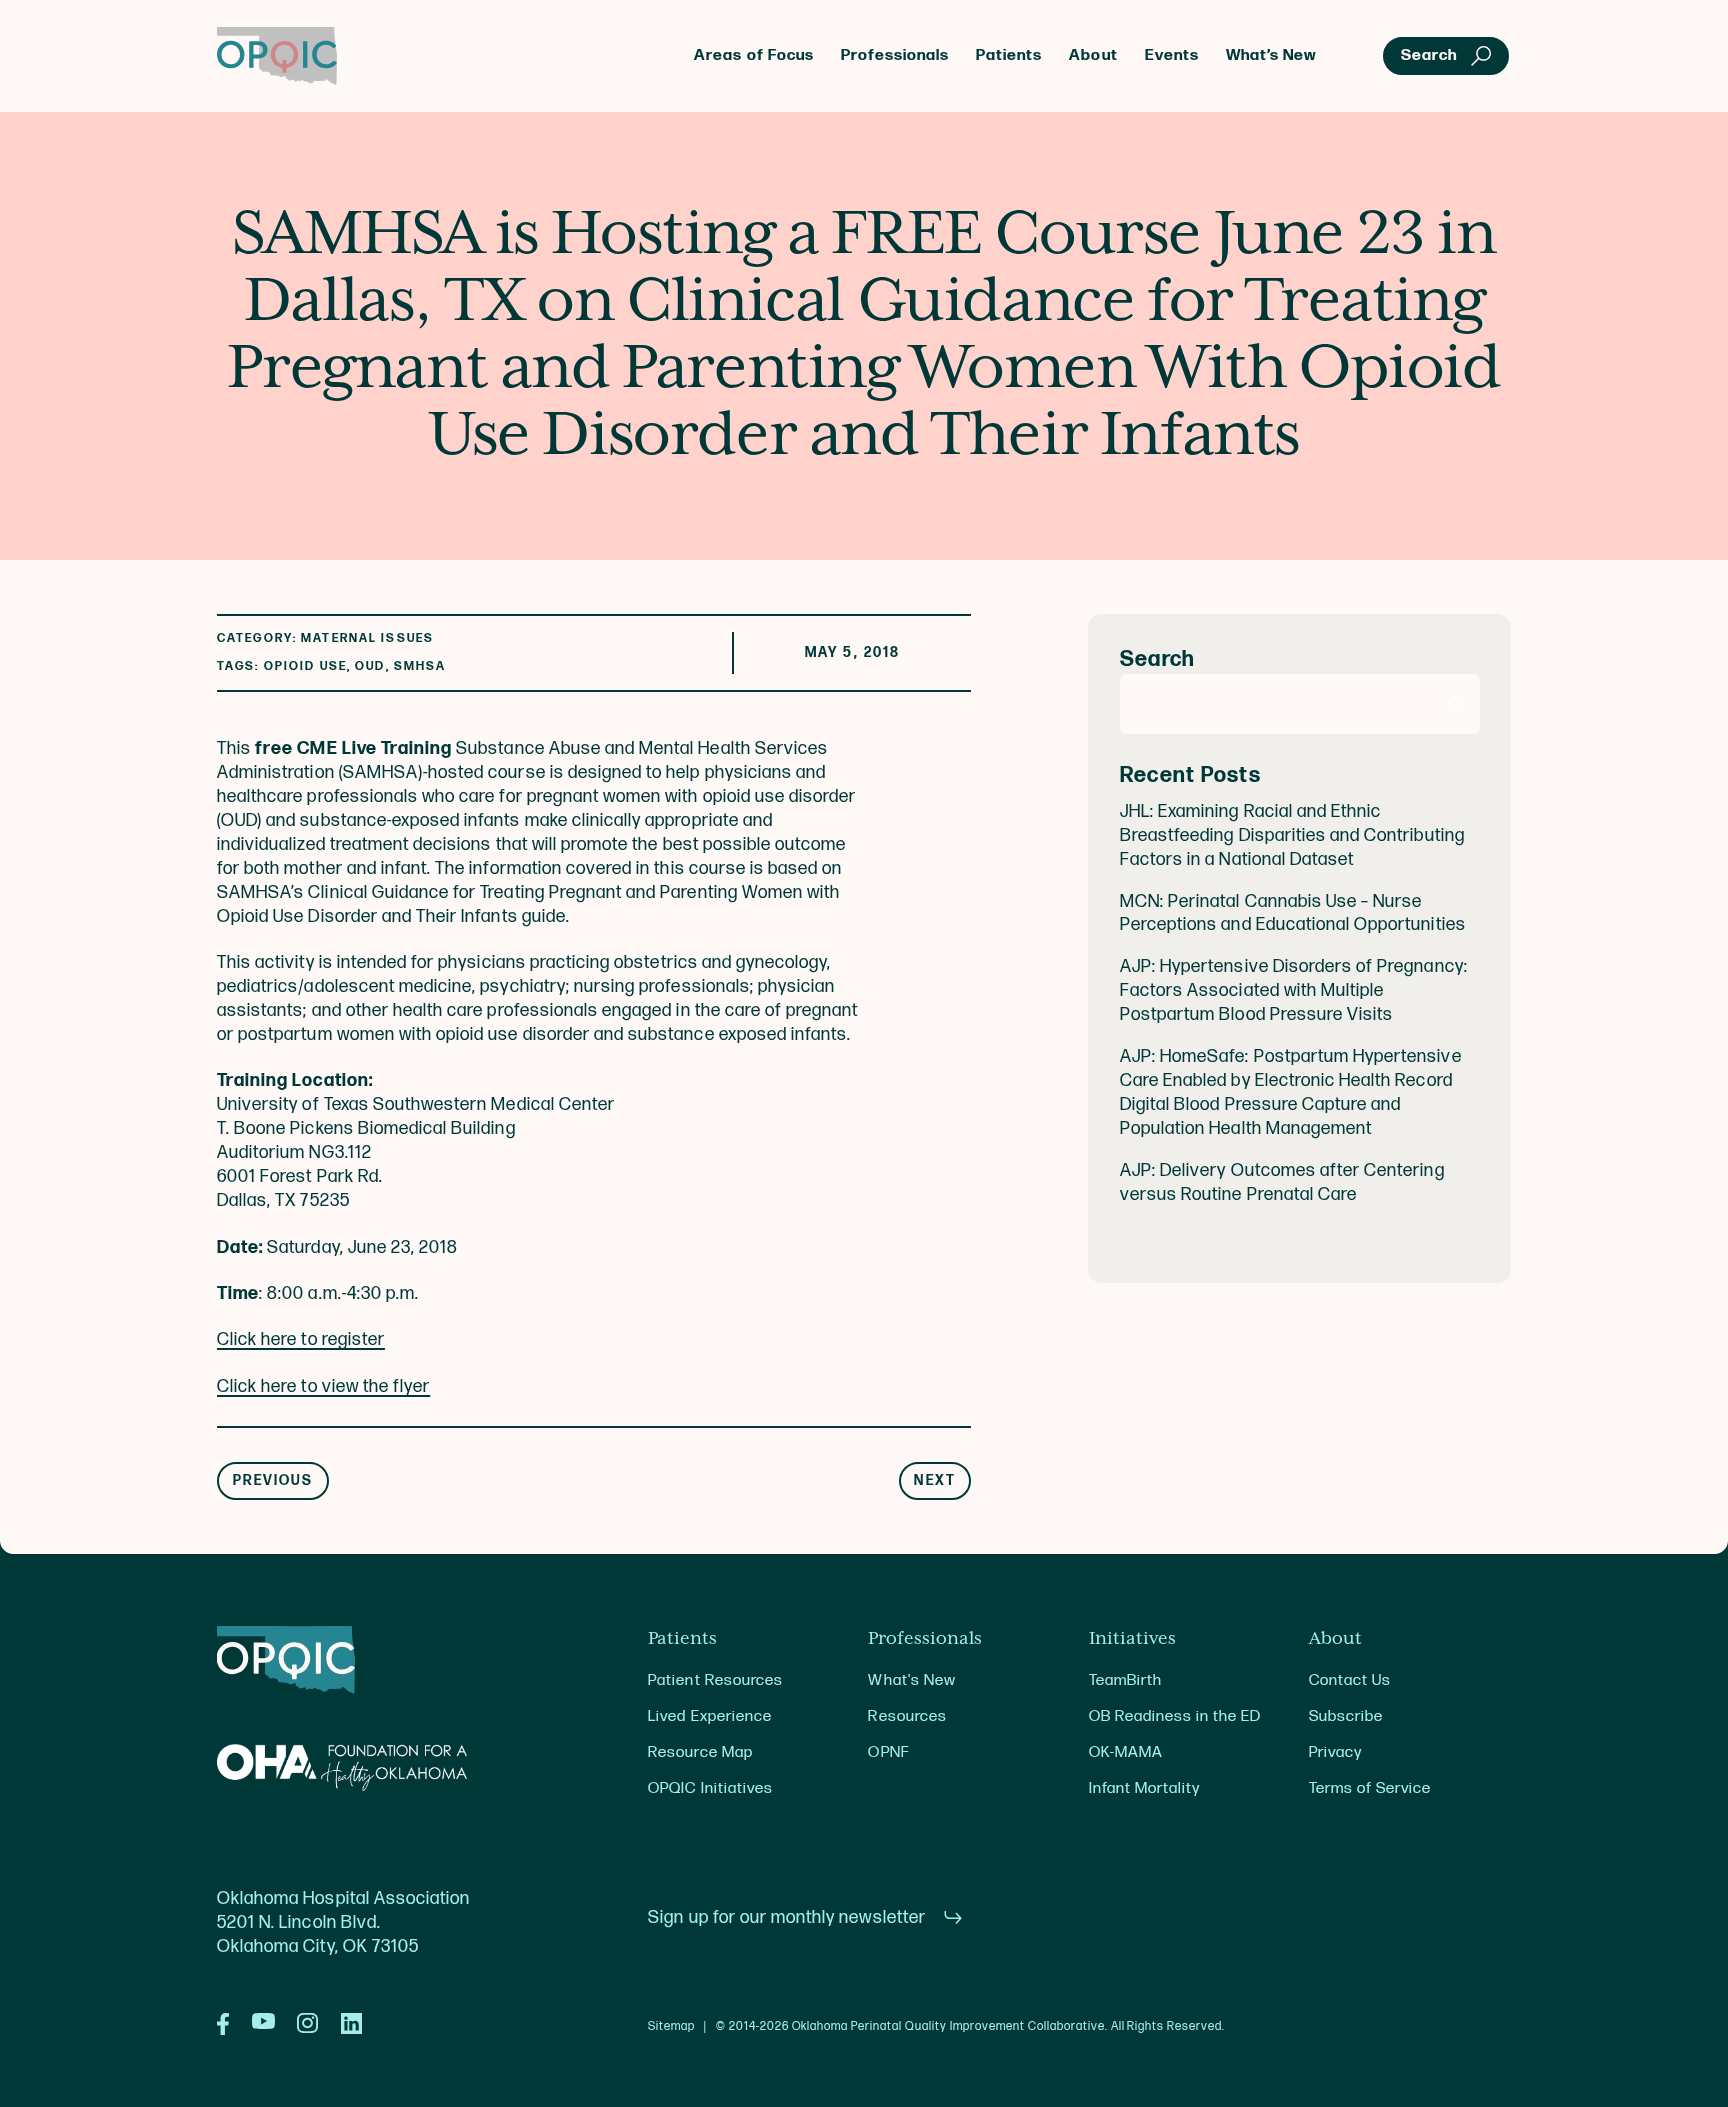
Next (934, 1481)
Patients (1009, 55)
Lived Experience (709, 1716)
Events (1172, 55)
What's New (911, 1680)
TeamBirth (1125, 1680)
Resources (907, 1716)
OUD (370, 666)
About (1093, 55)
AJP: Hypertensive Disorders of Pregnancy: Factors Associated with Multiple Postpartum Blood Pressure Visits (1294, 991)
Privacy (1335, 1752)
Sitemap (671, 2027)
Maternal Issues (367, 638)
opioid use (305, 666)
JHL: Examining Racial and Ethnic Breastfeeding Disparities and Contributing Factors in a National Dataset (1292, 835)
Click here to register (301, 1339)
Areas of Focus (753, 55)
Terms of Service (1370, 1788)
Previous (273, 1481)
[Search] (1454, 705)
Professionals (895, 55)
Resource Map (700, 1752)
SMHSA (420, 666)
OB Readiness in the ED (1175, 1716)
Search (1157, 660)
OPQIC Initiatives (710, 1788)
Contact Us (1350, 1680)
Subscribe (1346, 1716)
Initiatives (1132, 1639)
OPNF (888, 1752)
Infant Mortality (1144, 1788)
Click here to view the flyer (323, 1386)
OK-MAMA (1126, 1752)
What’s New (1271, 55)
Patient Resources (715, 1680)
